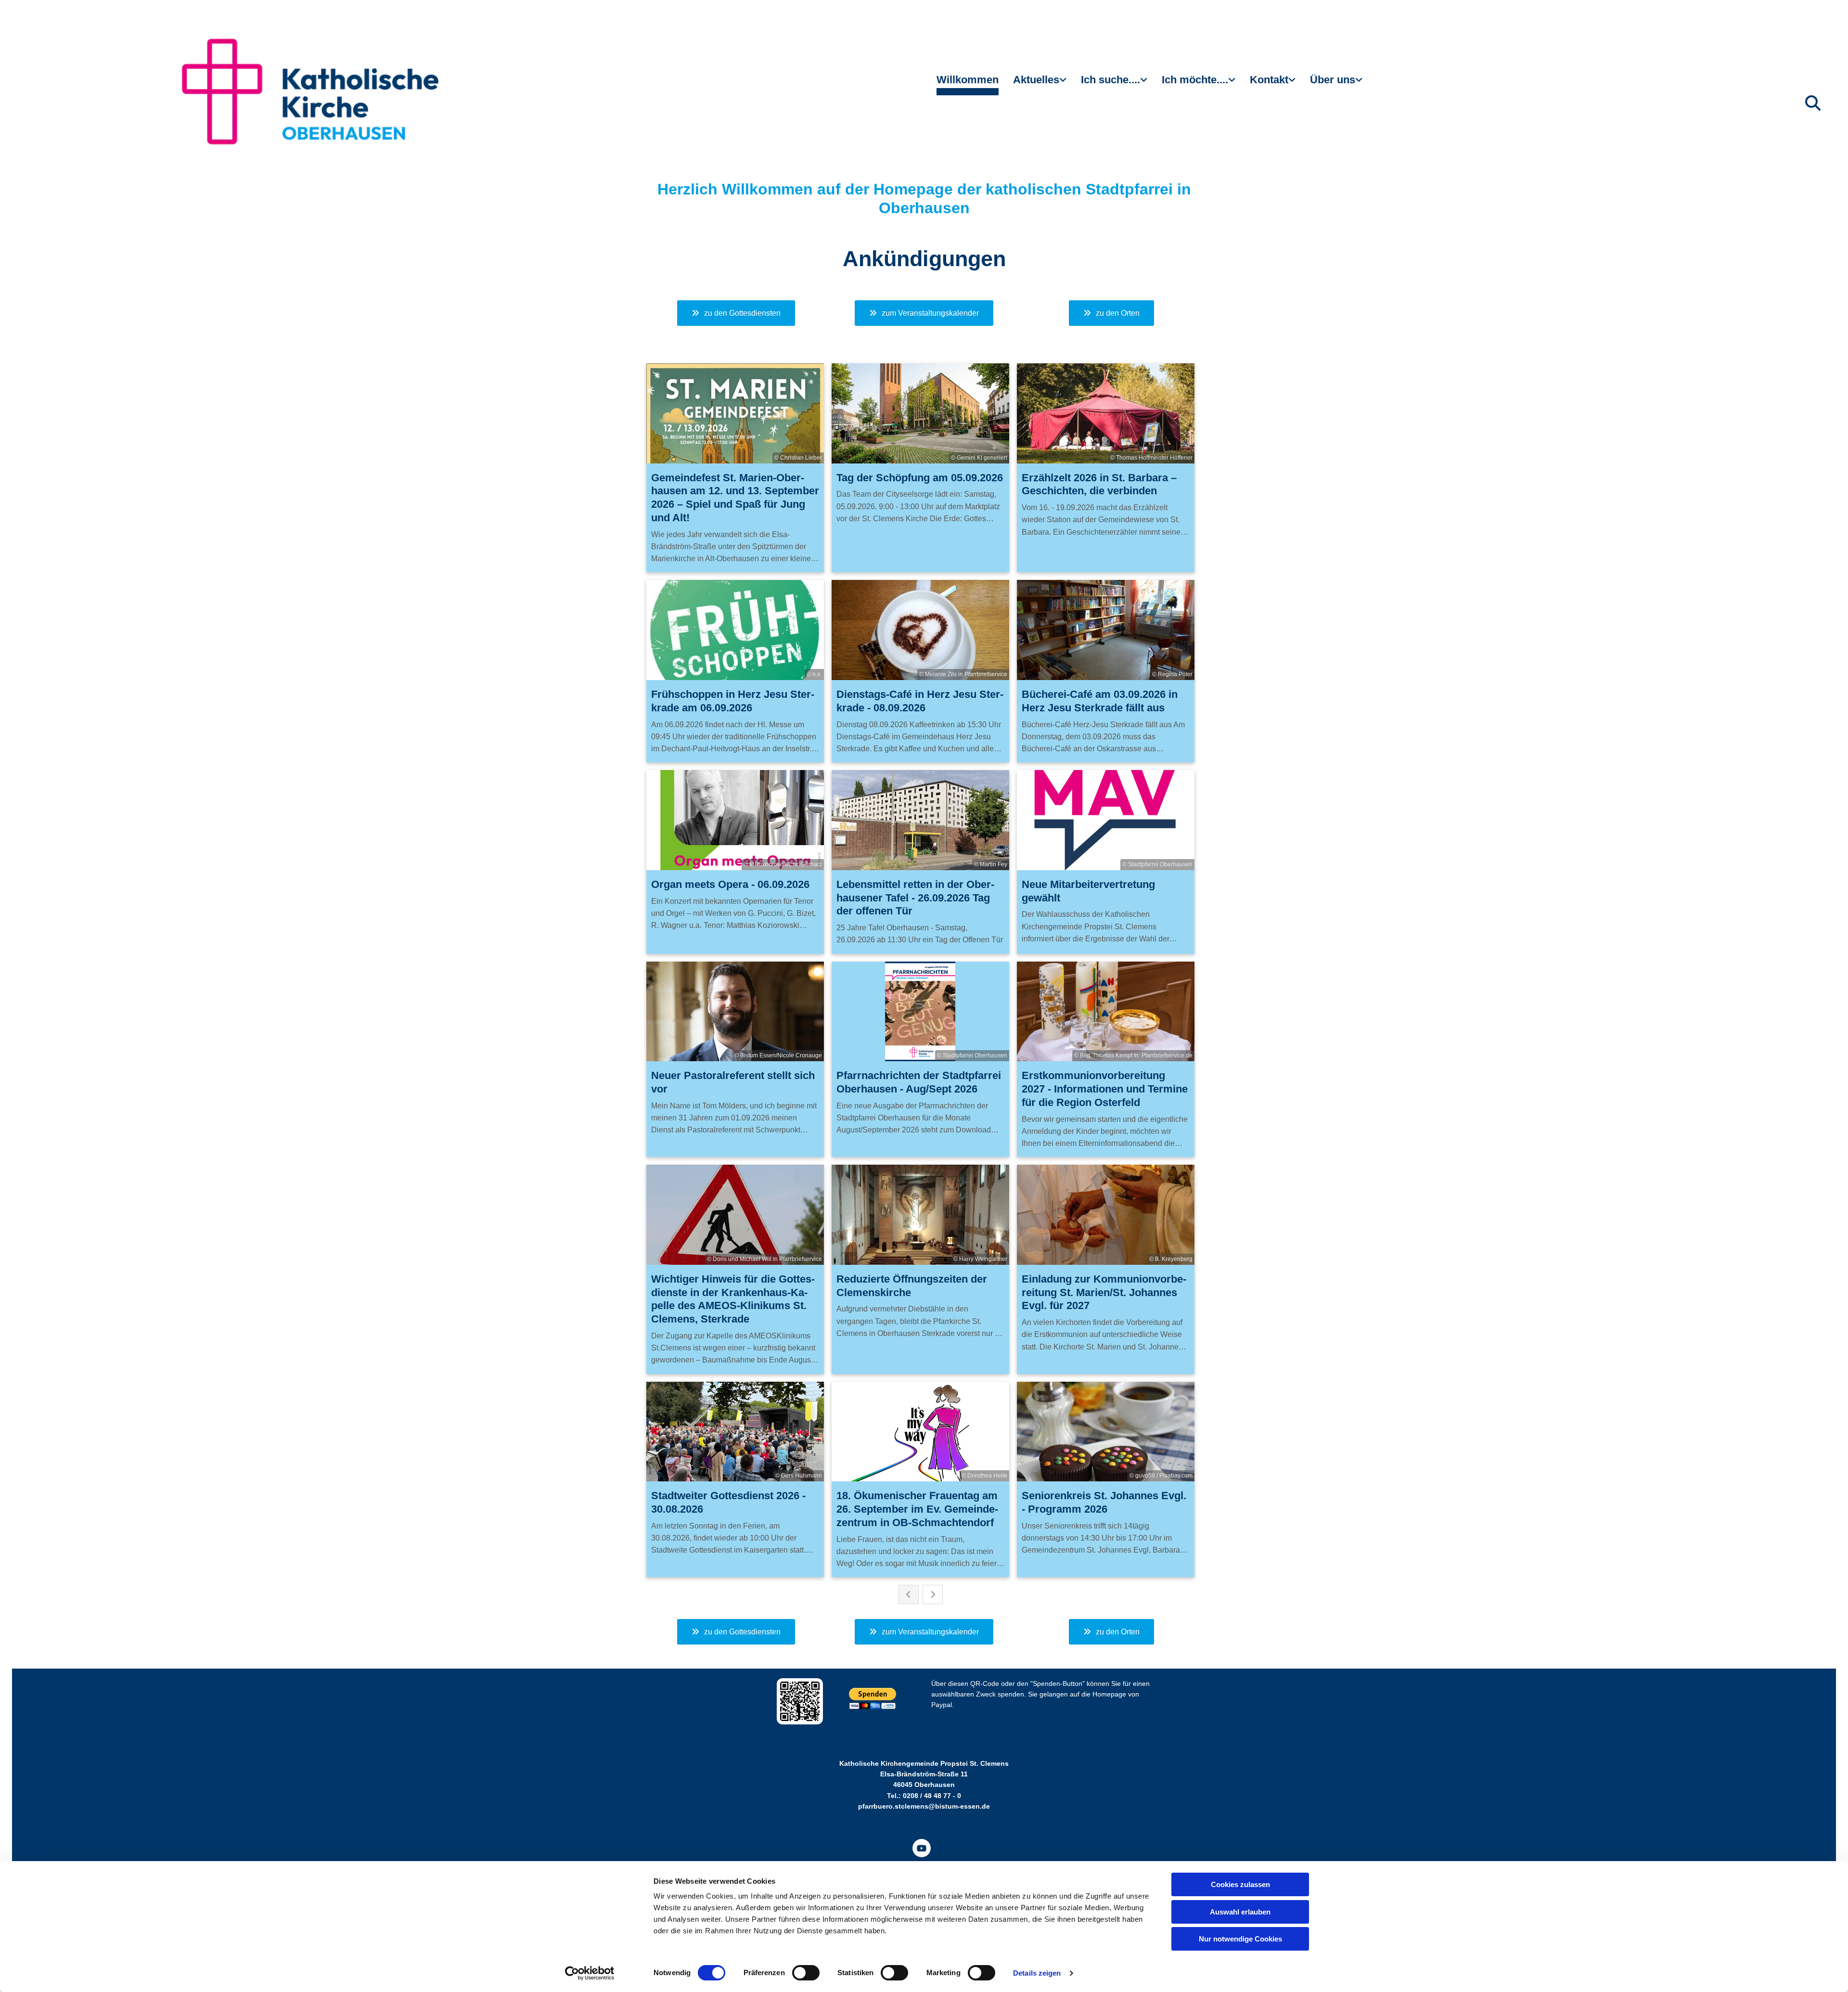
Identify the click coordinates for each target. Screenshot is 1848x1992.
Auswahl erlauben (1240, 1912)
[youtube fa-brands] (922, 1848)
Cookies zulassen (1240, 1884)
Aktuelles (1036, 80)
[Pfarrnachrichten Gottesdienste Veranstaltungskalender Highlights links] (1064, 84)
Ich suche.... (1110, 80)
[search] (1813, 103)
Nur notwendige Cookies (1240, 1939)
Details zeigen (1037, 1973)
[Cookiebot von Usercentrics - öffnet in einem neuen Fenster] (590, 1973)
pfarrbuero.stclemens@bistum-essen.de (924, 1806)
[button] (736, 313)
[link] (1040, 84)
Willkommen (968, 80)
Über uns (1333, 80)
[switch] (806, 1973)
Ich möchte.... (1195, 80)
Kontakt (1269, 80)
